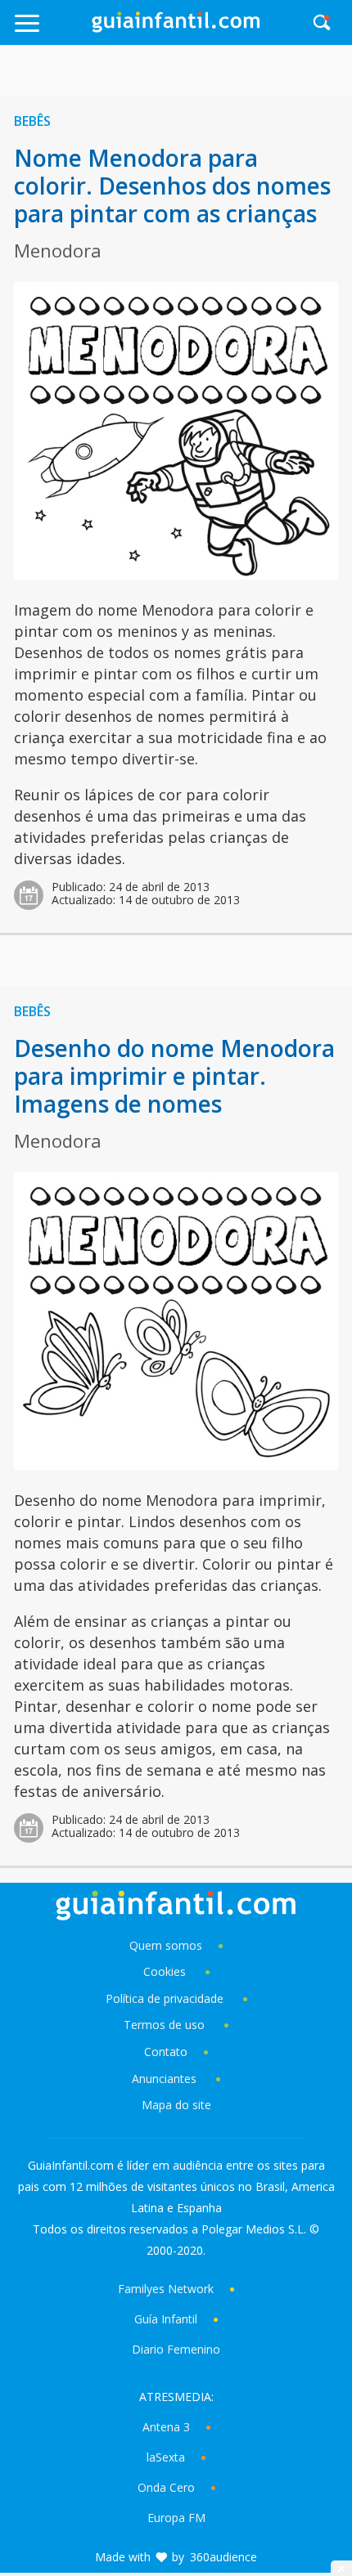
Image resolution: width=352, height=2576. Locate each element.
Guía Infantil (166, 2319)
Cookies (166, 1971)
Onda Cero (166, 2487)
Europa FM (176, 2518)
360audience (223, 2557)
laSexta (166, 2457)
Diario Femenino (176, 2349)
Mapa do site (176, 2105)
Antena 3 (166, 2427)
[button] (50, 31)
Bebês (32, 121)
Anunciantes (164, 2079)
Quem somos (166, 1945)
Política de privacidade (166, 1998)
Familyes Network (166, 2289)
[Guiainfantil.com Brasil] (176, 28)
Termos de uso (164, 2025)
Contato (166, 2052)
